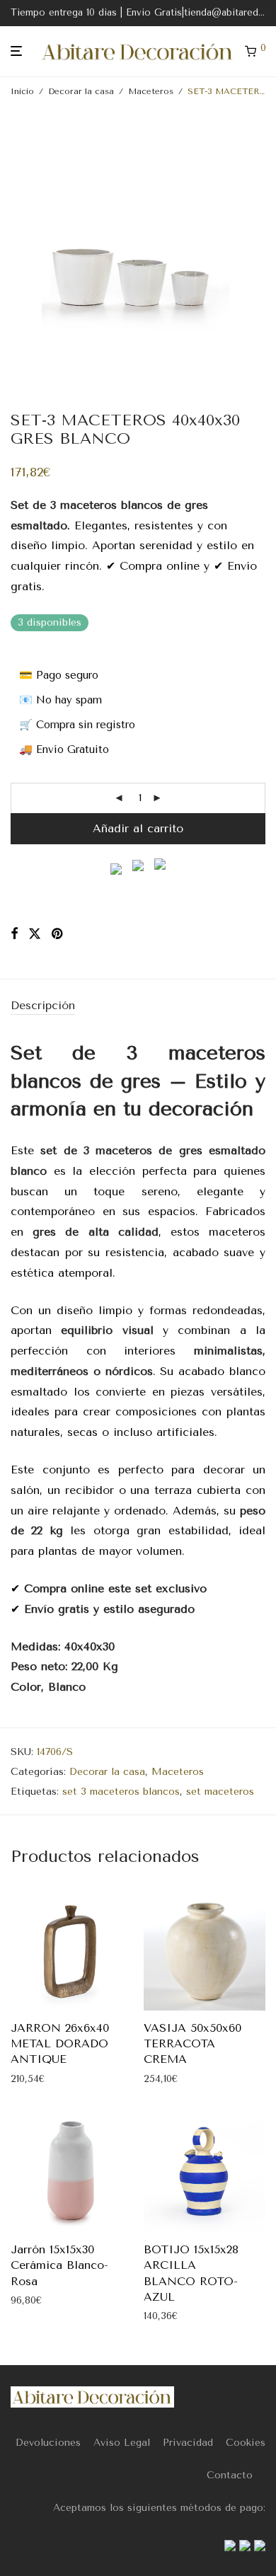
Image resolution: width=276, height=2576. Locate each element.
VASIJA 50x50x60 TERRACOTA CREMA (192, 2044)
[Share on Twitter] (35, 934)
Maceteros (151, 91)
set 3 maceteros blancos (121, 1792)
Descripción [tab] (43, 1005)
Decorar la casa (81, 91)
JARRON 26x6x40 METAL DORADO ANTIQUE (60, 2044)
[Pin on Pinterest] (58, 934)
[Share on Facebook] (14, 934)
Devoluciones (48, 2443)
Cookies (246, 2443)
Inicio (22, 91)
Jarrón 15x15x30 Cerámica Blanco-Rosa (59, 2265)
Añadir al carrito (138, 828)
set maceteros (220, 1792)
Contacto (230, 2475)
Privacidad (188, 2443)
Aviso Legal (122, 2443)
